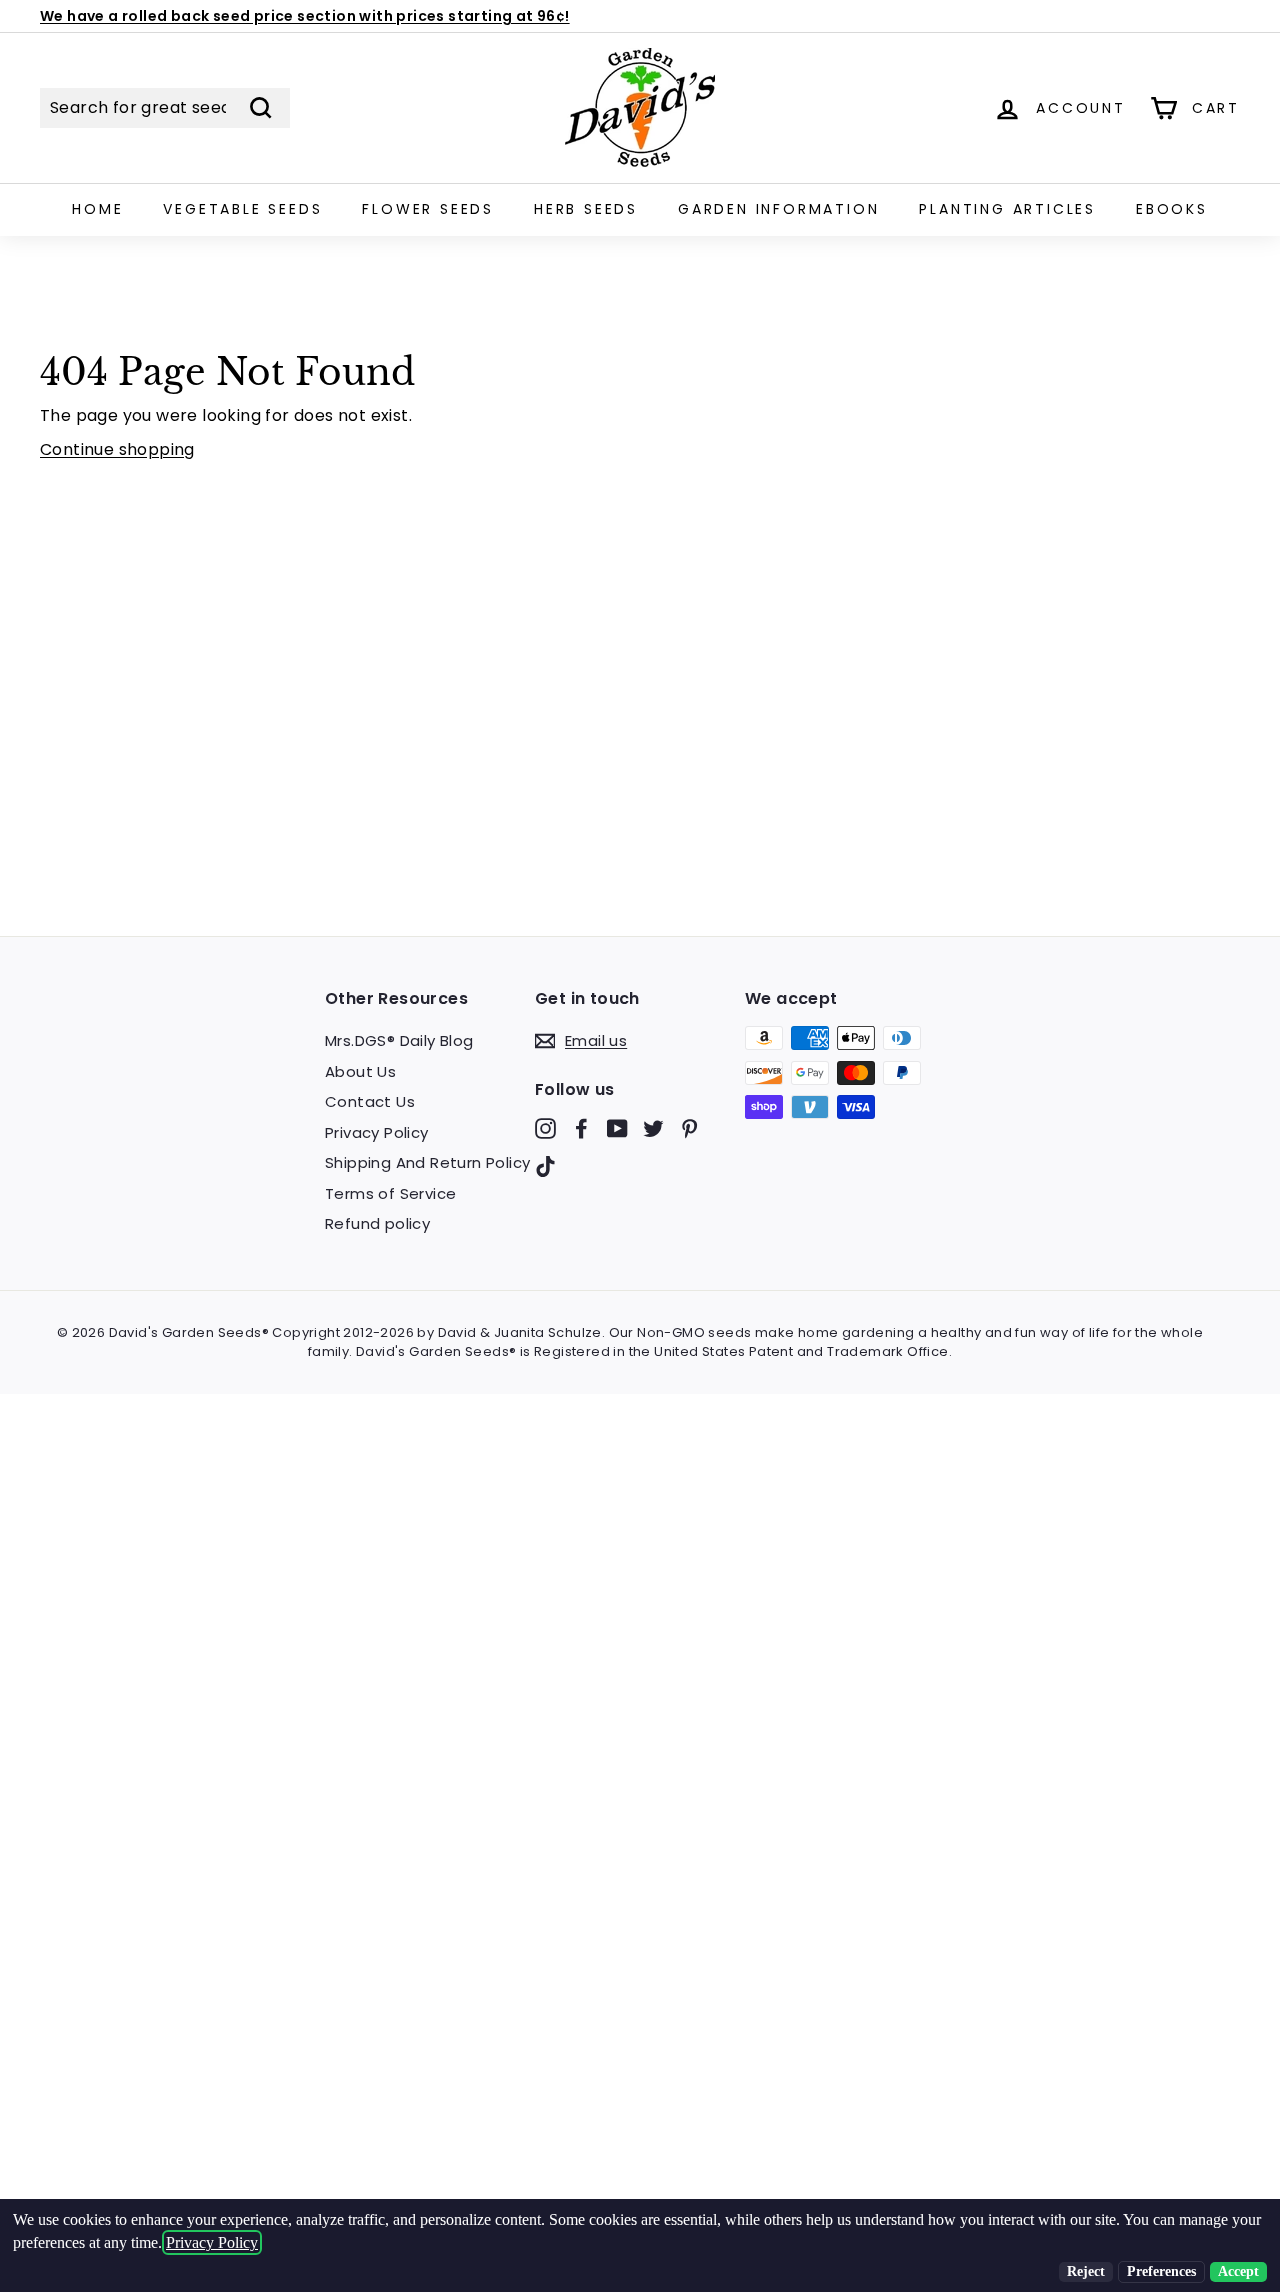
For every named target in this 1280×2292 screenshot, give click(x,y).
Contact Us (370, 1101)
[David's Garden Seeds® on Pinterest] (689, 1128)
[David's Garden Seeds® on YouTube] (617, 1128)
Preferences (1161, 2271)
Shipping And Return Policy (427, 1162)
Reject (1086, 2271)
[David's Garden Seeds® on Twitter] (653, 1128)
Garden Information (778, 209)
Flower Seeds (428, 209)
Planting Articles (1007, 209)
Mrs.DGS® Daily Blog (399, 1040)
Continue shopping (117, 449)
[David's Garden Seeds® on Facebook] (581, 1128)
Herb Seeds (586, 209)
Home (97, 209)
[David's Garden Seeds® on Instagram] (545, 1128)
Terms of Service (390, 1193)
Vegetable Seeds (242, 209)
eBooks (1172, 209)
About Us (360, 1071)
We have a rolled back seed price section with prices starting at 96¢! (305, 16)
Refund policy (377, 1223)
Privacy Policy (377, 1132)
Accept (1238, 2271)
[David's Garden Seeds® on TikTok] (545, 1165)
